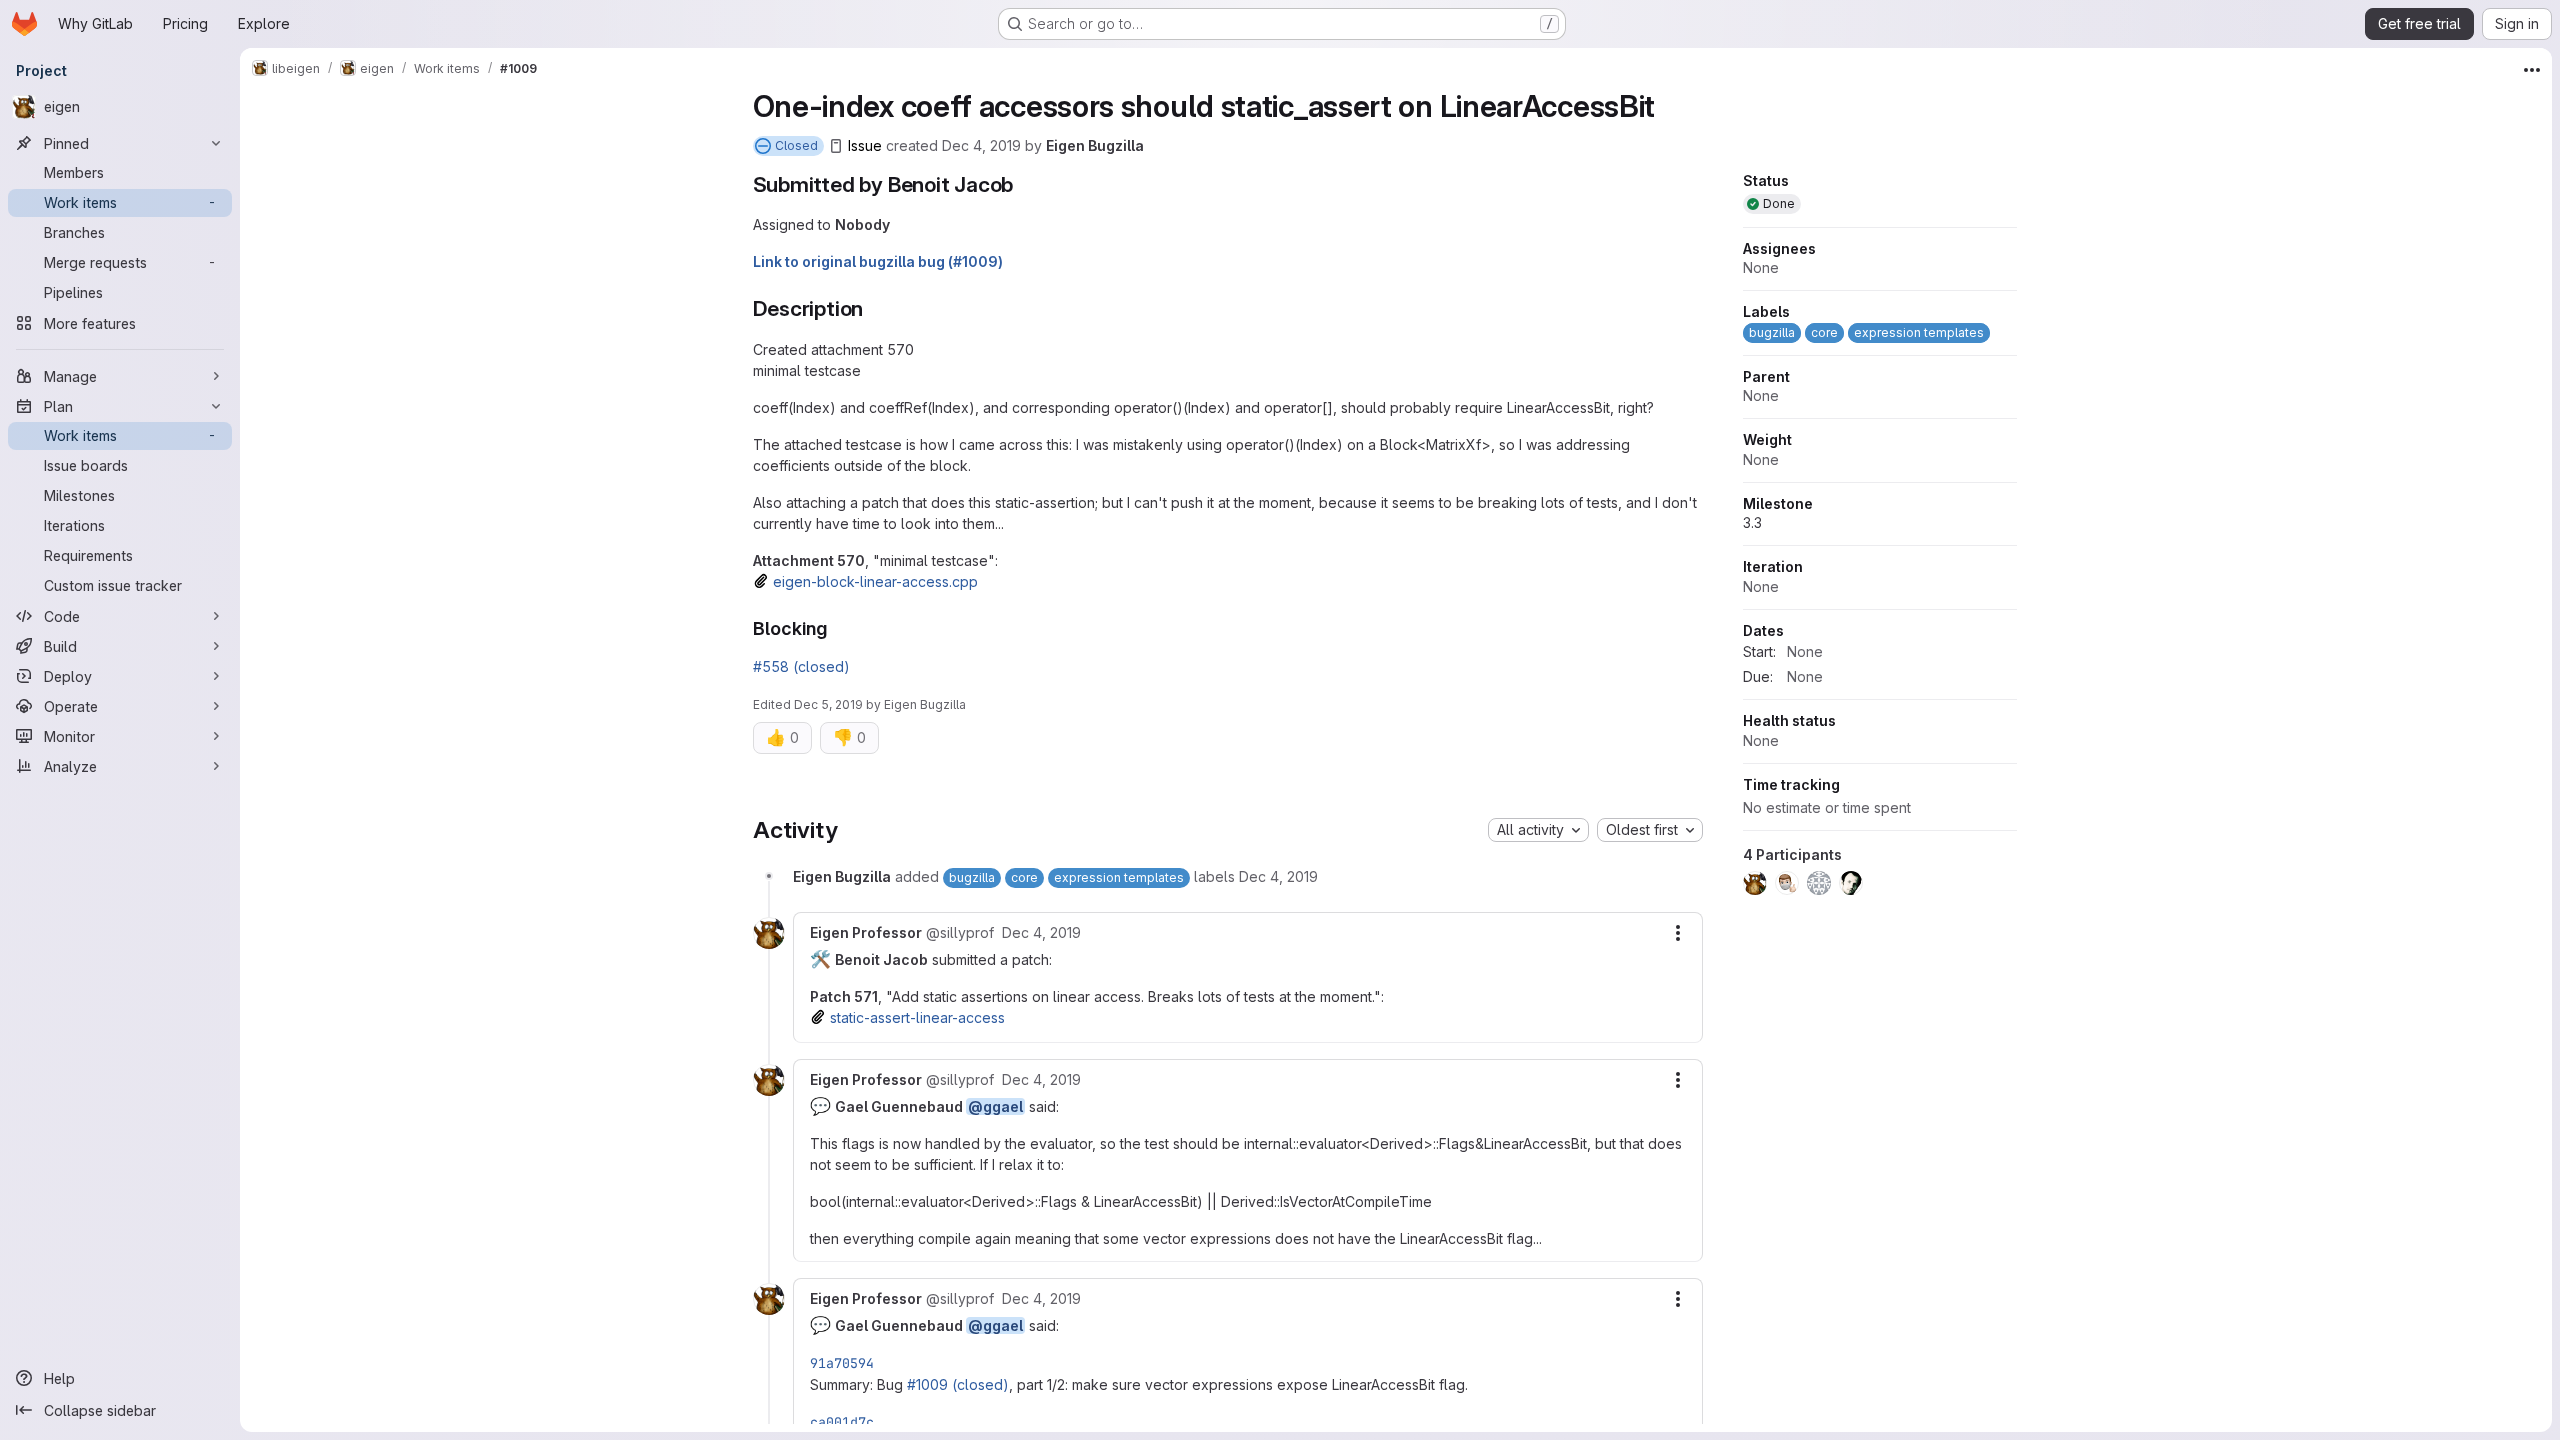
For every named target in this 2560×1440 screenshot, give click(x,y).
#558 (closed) (801, 666)
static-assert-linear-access (917, 1017)
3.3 (1752, 522)
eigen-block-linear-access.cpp (875, 581)
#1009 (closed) (958, 1384)
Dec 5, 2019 (828, 704)
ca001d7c (842, 1422)
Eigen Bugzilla (1095, 145)
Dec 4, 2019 (981, 145)
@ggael (995, 1106)
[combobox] (1538, 830)
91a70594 (842, 1363)
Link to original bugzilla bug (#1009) (878, 261)
